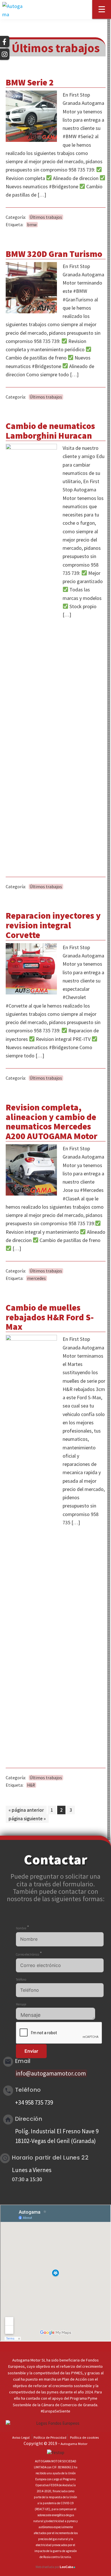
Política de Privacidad (50, 2437)
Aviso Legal (21, 2437)
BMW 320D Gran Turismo (54, 254)
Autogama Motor (74, 2444)
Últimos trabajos (46, 217)
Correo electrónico (29, 1954)
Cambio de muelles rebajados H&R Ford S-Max (50, 1317)
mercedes (36, 1278)
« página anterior (26, 1810)
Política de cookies (84, 2437)
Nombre (23, 1928)
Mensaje (21, 2004)
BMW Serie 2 (30, 82)
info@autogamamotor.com (51, 2073)
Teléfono (21, 1980)
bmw (32, 225)
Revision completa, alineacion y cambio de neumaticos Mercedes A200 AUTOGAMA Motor (52, 1122)
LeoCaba (68, 2567)
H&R (31, 1785)
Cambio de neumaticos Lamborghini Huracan (50, 431)
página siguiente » (27, 1819)
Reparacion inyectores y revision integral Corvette (53, 925)
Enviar (31, 2051)
